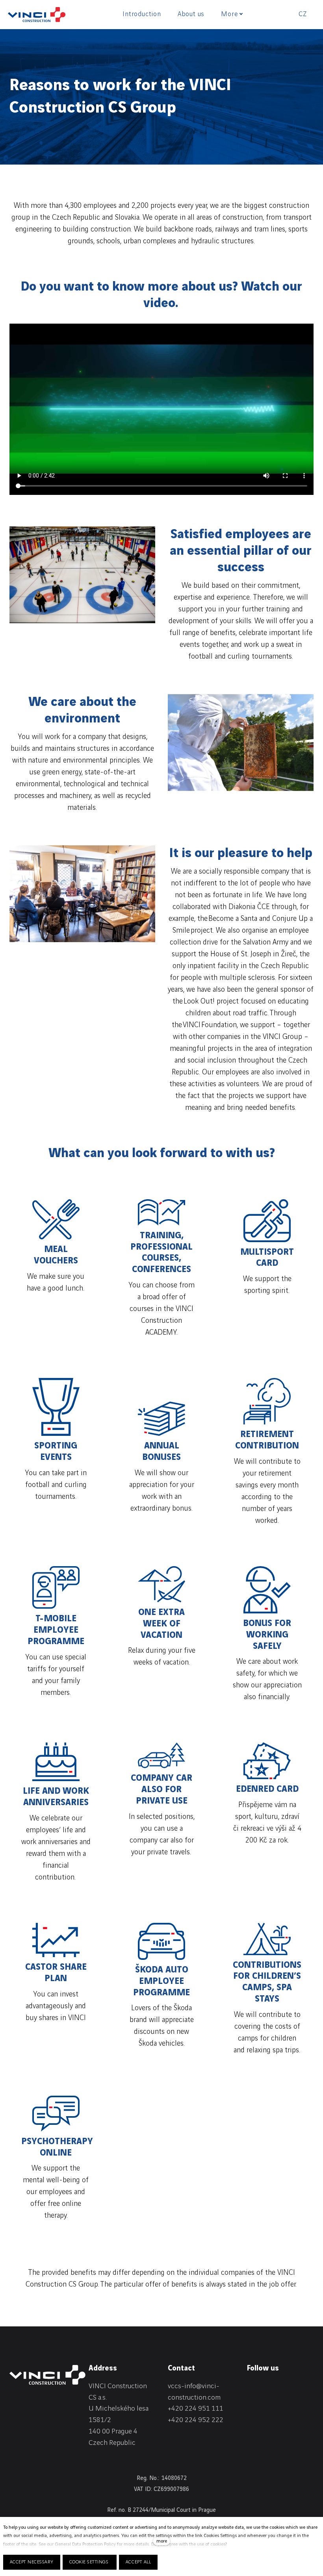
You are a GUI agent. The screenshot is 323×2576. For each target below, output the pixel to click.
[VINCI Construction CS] (37, 15)
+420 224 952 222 (196, 2420)
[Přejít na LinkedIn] (251, 2388)
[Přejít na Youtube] (251, 2402)
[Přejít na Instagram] (292, 2388)
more (162, 2541)
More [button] (229, 14)
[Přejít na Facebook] (271, 2388)
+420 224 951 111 (196, 2408)
